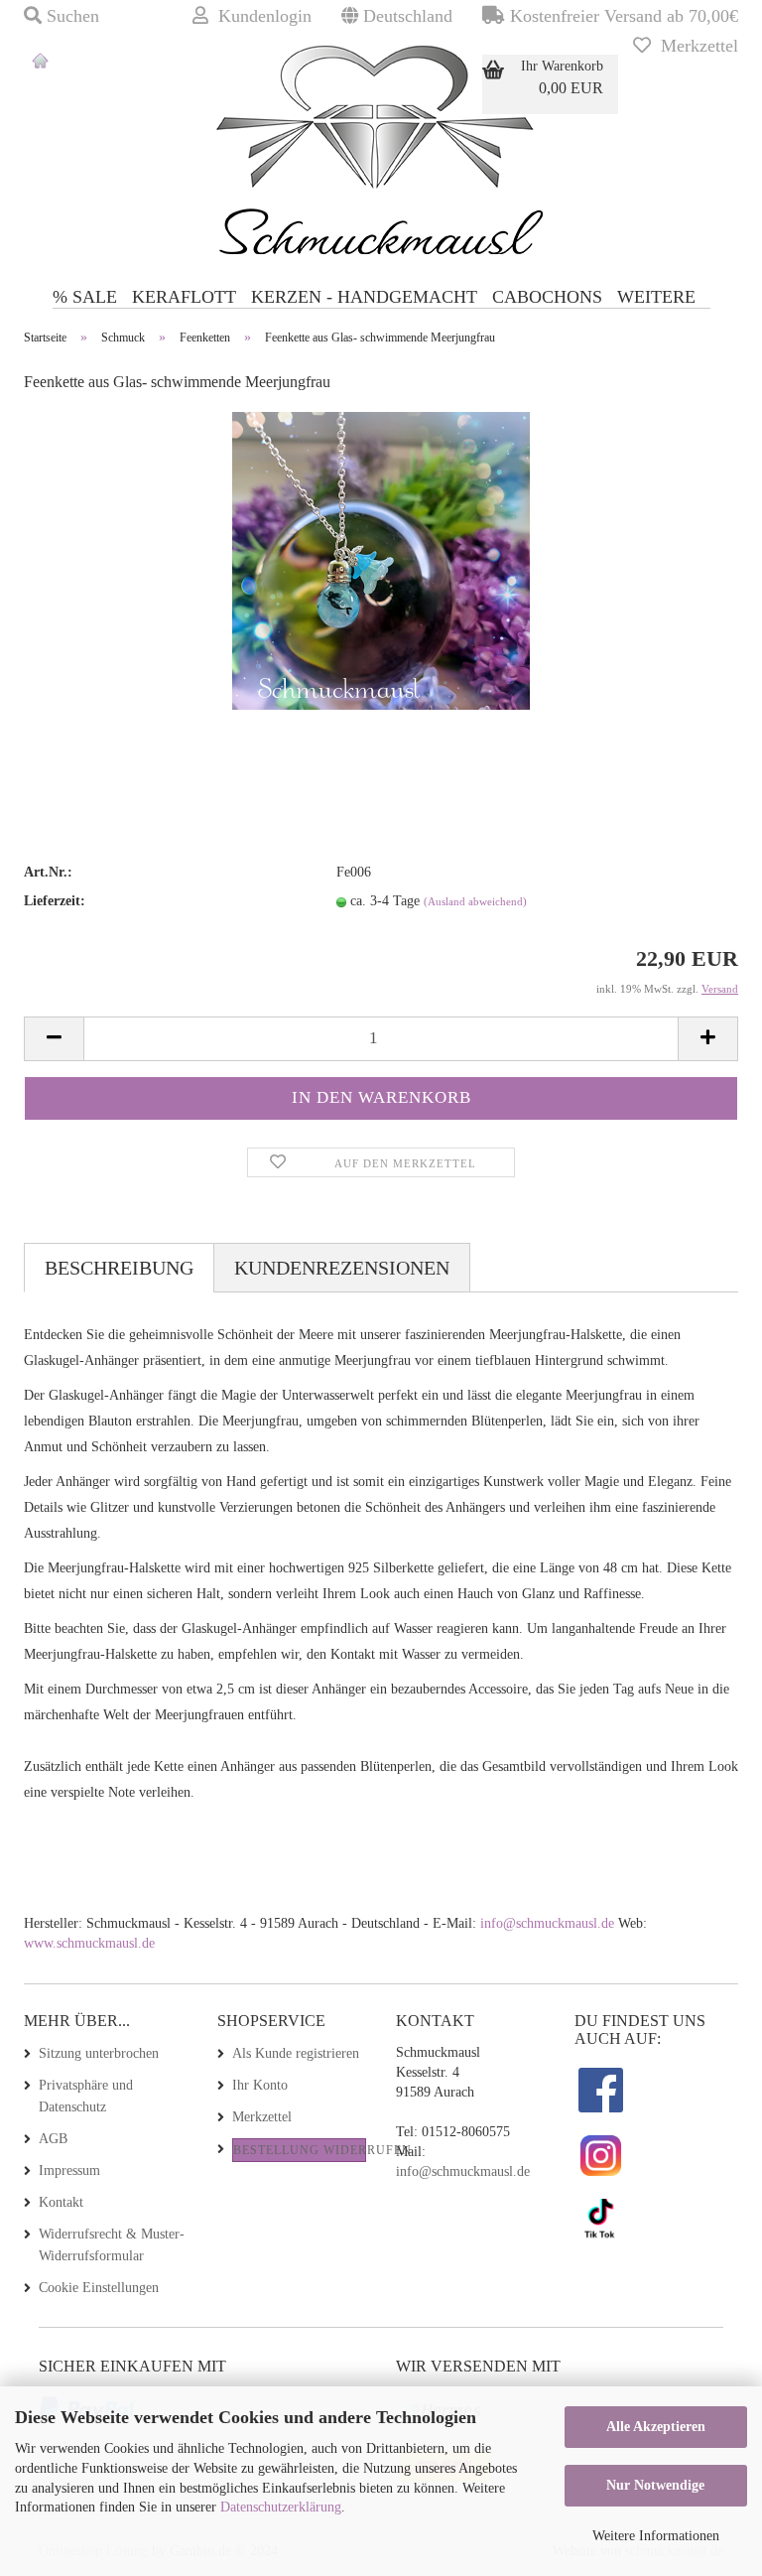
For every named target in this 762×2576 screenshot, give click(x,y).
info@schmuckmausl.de (549, 1923)
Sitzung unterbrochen (99, 2053)
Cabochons (547, 297)
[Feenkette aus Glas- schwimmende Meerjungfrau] (381, 559)
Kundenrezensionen (342, 1268)
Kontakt (61, 2202)
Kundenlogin (260, 16)
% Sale (85, 297)
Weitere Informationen (656, 2536)
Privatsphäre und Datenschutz (86, 2096)
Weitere (656, 297)
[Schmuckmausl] (40, 79)
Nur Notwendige (655, 2485)
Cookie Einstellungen (99, 2288)
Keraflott (184, 297)
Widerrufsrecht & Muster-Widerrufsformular (112, 2245)
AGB (53, 2139)
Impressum (69, 2170)
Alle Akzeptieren (656, 2427)
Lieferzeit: (55, 901)
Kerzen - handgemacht (364, 297)
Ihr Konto (260, 2085)
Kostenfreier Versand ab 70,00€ (622, 16)
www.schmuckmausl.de (89, 1943)
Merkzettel (695, 46)
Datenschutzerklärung (281, 2507)
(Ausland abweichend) (475, 901)
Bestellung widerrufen (300, 2150)
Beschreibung (119, 1268)
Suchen (70, 16)
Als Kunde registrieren (296, 2053)
